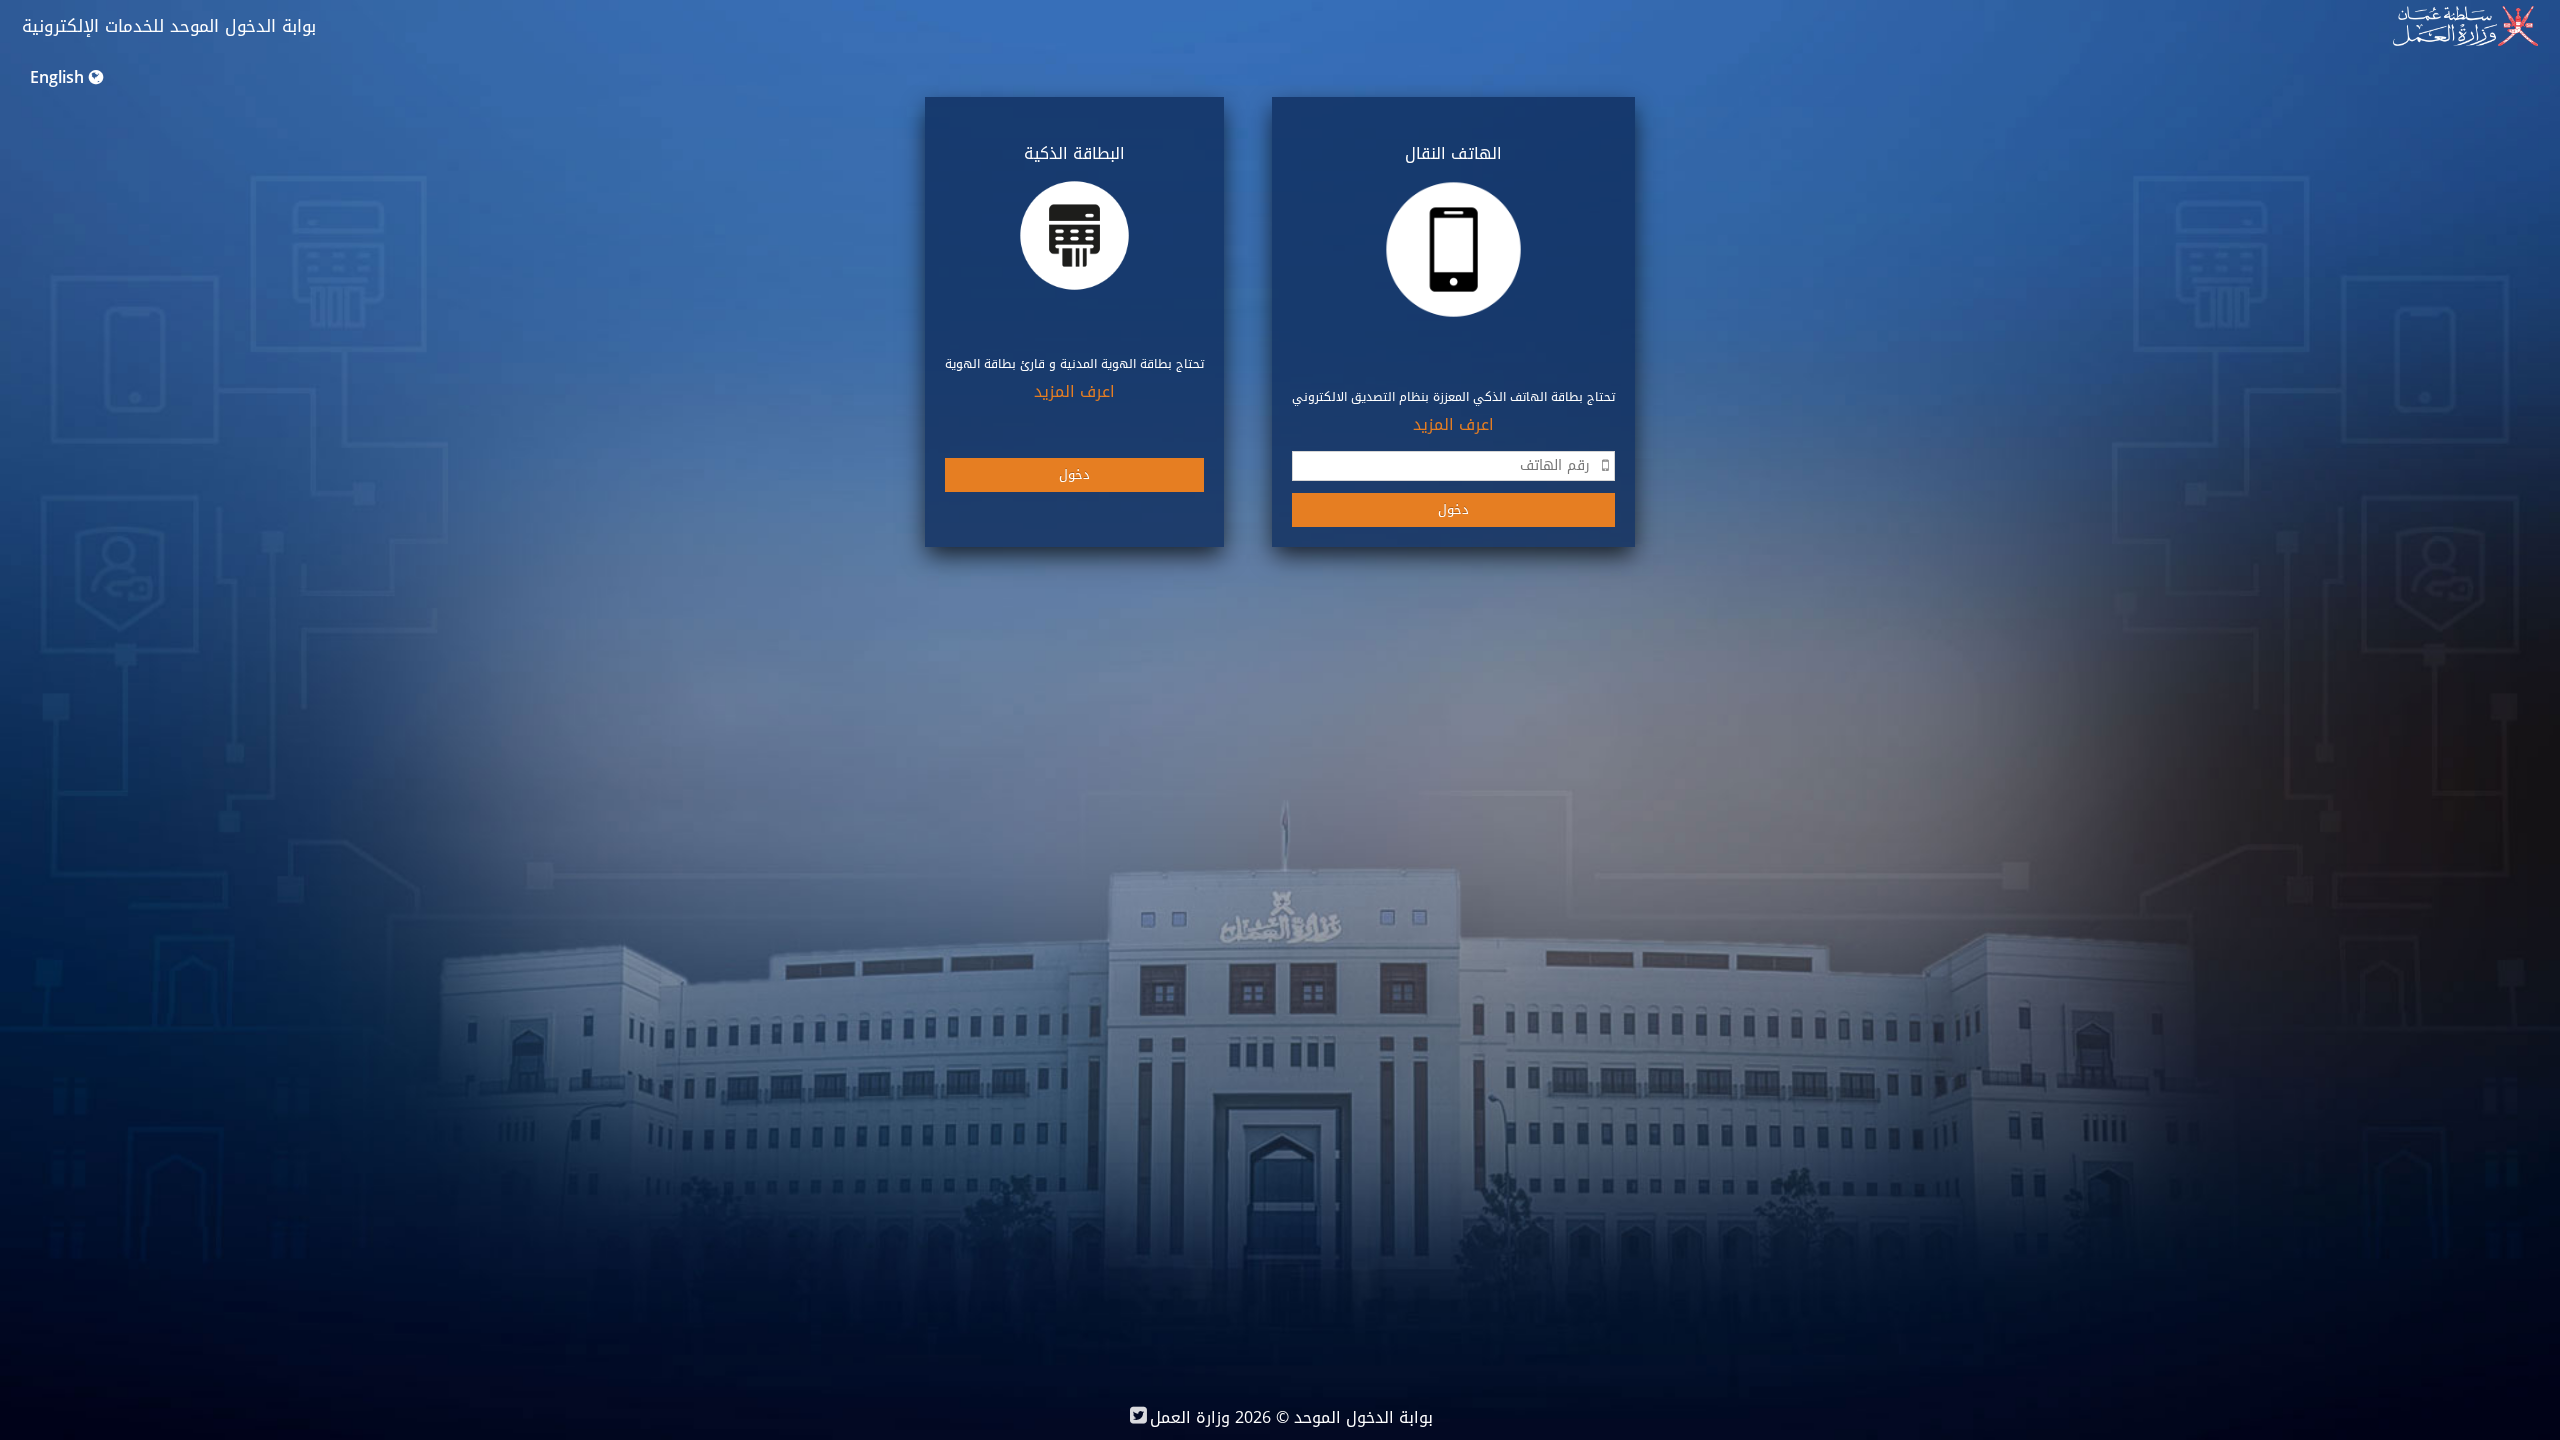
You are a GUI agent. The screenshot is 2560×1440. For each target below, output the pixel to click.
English (57, 77)
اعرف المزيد (1453, 424)
